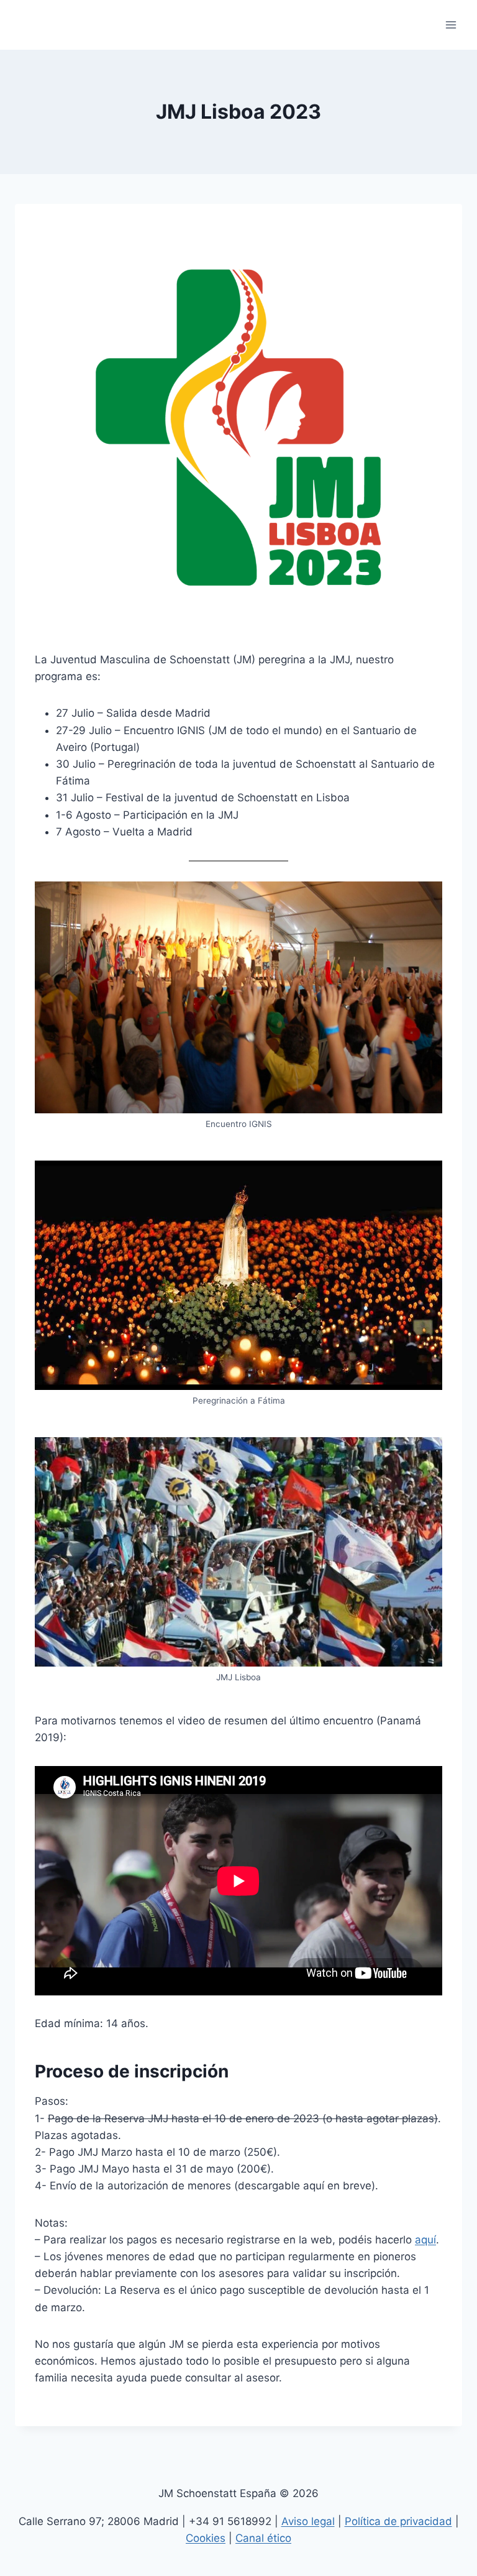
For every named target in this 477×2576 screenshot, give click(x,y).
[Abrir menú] (451, 25)
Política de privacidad (398, 2521)
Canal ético (263, 2538)
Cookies (206, 2538)
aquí (425, 2240)
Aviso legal (308, 2521)
